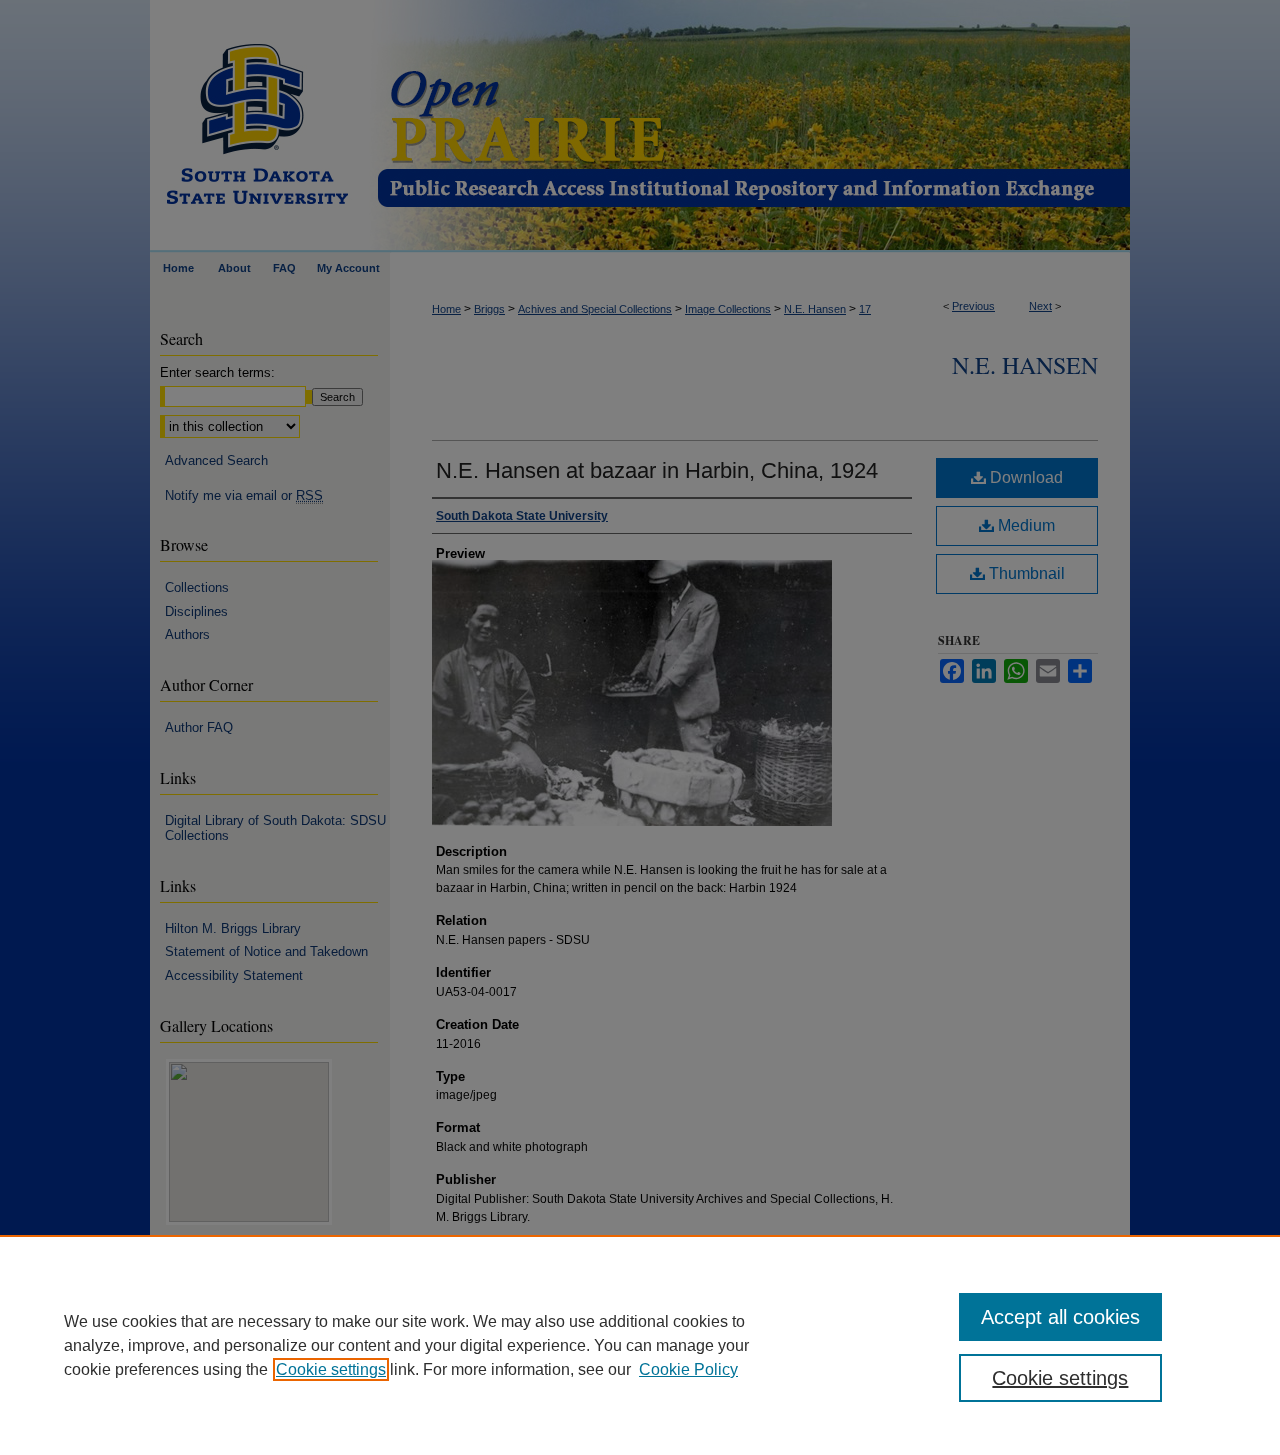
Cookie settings (331, 1369)
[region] (640, 1345)
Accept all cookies (1060, 1317)
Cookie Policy (688, 1369)
